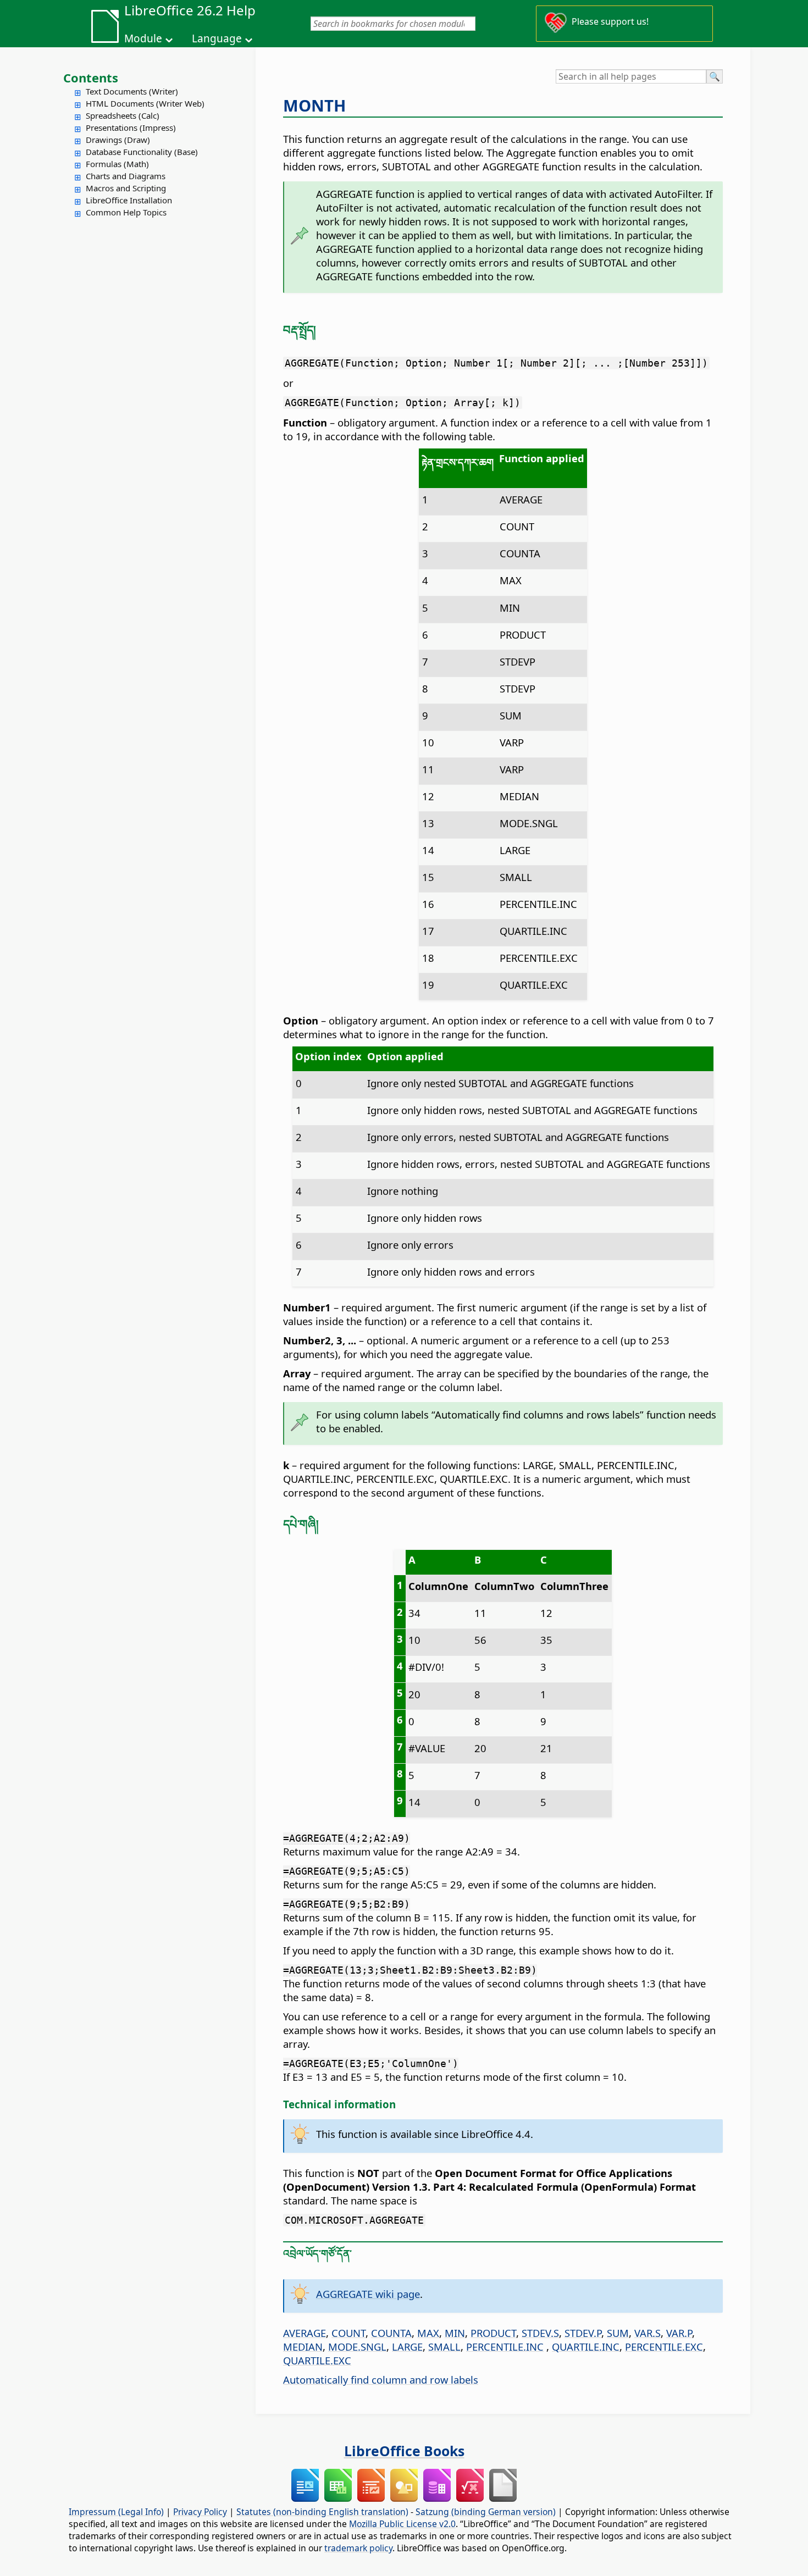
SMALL (444, 2347)
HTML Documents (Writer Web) (145, 103)
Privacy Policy (200, 2512)
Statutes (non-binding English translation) (322, 2512)
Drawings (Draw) (118, 140)
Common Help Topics (126, 212)
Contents (91, 77)
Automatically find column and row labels (381, 2380)
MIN (455, 2333)
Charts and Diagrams (126, 176)
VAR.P (679, 2333)
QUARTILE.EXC (317, 2360)
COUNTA (391, 2333)
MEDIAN (303, 2347)
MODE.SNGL (357, 2347)
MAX (428, 2333)
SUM (618, 2333)
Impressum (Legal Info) (116, 2512)
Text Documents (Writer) (132, 91)
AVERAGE (305, 2333)
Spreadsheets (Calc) (123, 115)
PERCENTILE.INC (505, 2347)
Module (143, 38)
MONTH (314, 106)
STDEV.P (583, 2333)
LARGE (407, 2347)
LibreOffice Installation (129, 200)
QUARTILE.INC (586, 2347)
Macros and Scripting (126, 188)
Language (217, 38)
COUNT (348, 2333)
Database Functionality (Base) (142, 152)
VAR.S (647, 2333)
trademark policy (358, 2548)
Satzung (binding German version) (486, 2512)
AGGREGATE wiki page (368, 2294)
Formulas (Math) (117, 164)
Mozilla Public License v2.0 (402, 2524)
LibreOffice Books (404, 2451)
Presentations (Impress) (131, 128)
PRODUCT (493, 2333)
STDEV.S (540, 2333)
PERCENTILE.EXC (664, 2347)
